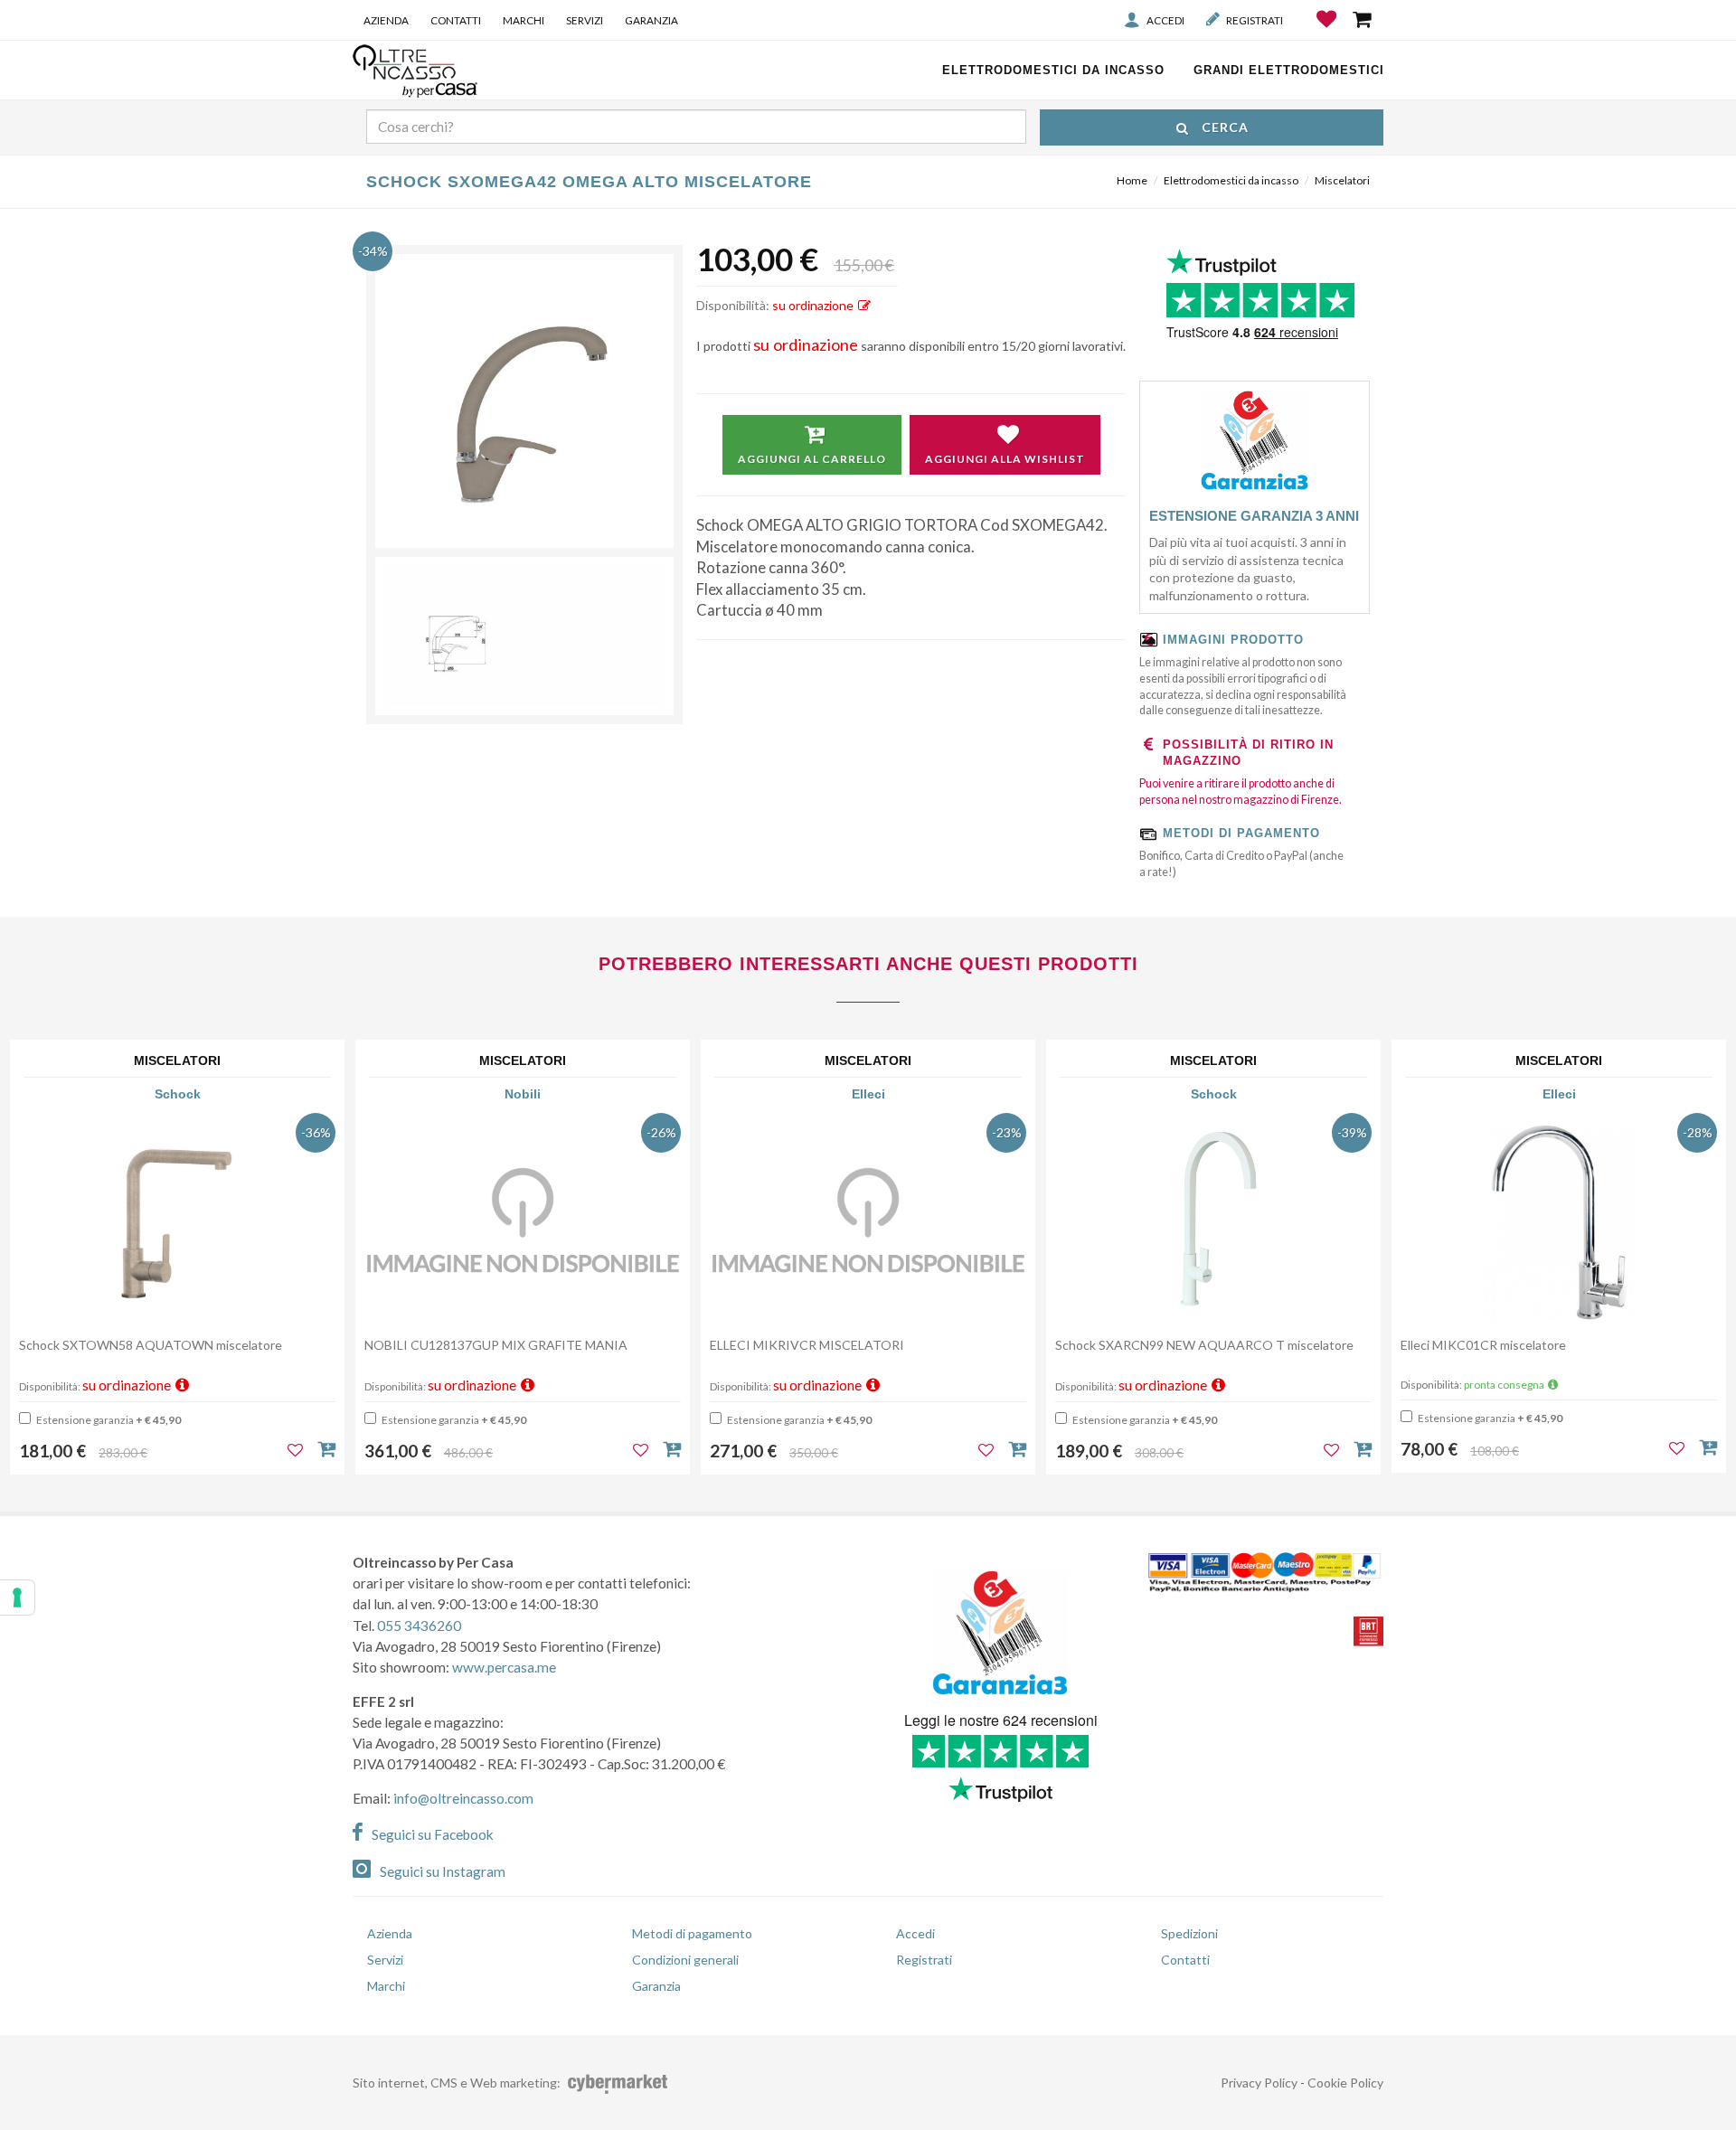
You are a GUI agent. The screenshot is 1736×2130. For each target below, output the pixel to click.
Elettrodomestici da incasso (1231, 180)
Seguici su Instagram (443, 1871)
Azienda (386, 20)
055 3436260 (419, 1626)
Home (1132, 180)
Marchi (524, 20)
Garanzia (651, 20)
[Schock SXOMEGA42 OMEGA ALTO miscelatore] (524, 403)
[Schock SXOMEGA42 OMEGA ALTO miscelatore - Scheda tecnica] (524, 636)
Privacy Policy (1259, 2083)
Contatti (456, 20)
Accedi (1165, 20)
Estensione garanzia (108, 1420)
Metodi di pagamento (692, 1933)
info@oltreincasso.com (463, 1798)
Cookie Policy (1345, 2083)
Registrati (1255, 20)
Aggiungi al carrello (812, 459)
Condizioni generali (685, 1960)
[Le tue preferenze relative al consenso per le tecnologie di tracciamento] (17, 1597)
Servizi (585, 20)
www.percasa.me (504, 1667)
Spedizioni (1189, 1933)
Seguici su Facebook (433, 1834)
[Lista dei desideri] (1328, 33)
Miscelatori (1342, 180)
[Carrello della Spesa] (1363, 19)
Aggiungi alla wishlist (1005, 459)
